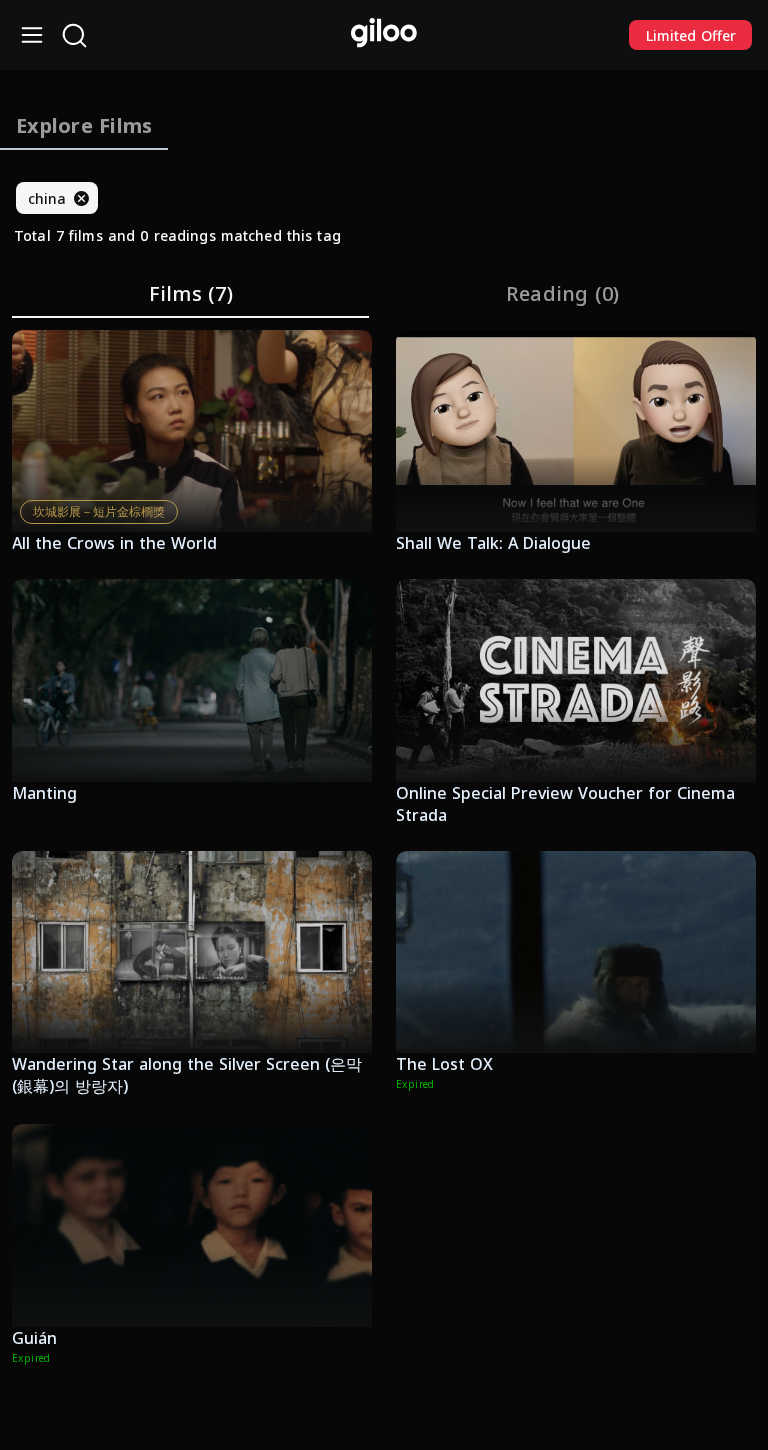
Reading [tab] (563, 293)
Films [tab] (191, 293)
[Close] (81, 198)
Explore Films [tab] (84, 125)
